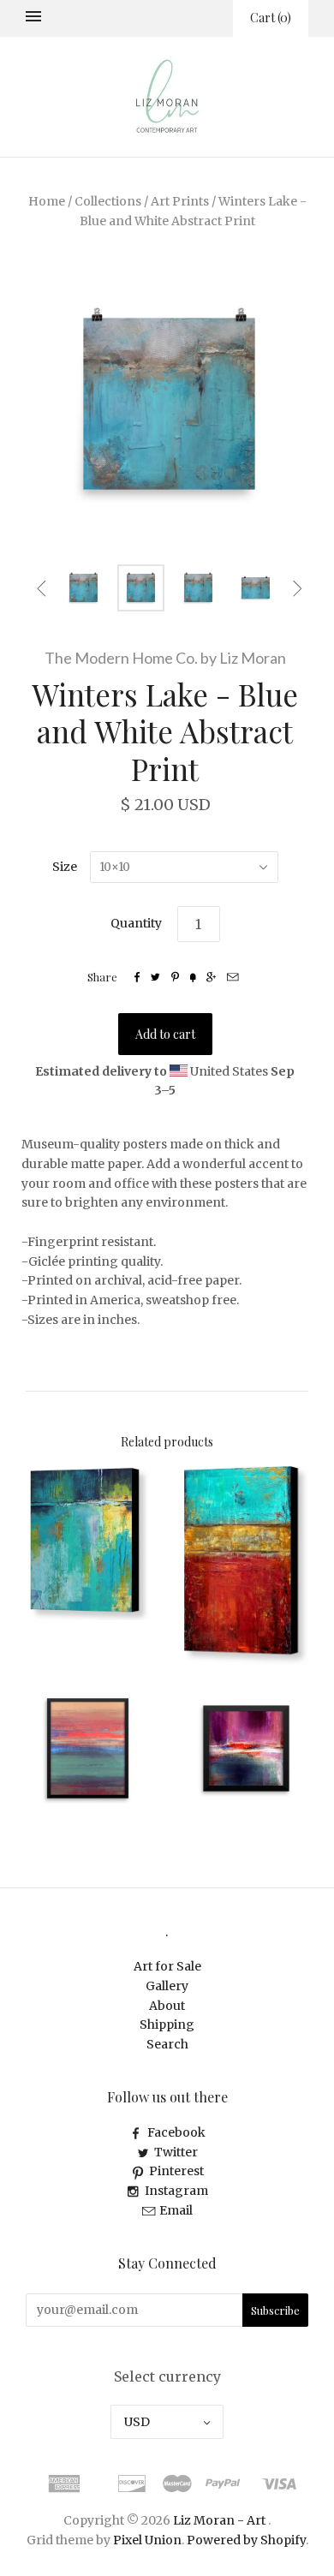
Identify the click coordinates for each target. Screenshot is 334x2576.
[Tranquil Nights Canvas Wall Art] (88, 1543)
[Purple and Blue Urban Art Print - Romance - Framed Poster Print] (246, 1748)
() (271, 18)
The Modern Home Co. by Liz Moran (165, 658)
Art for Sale (167, 1966)
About (167, 2006)
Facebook (176, 2132)
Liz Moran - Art (219, 2520)
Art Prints (180, 201)
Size (65, 867)
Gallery (167, 1986)
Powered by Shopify (246, 2540)
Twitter (176, 2152)
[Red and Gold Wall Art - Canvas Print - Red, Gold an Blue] (246, 1565)
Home (47, 201)
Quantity (136, 923)
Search (167, 2044)
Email (176, 2210)
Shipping (167, 2024)
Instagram (176, 2191)
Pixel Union (147, 2540)
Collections (108, 201)
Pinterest (176, 2171)
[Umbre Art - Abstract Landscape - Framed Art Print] (88, 1748)
